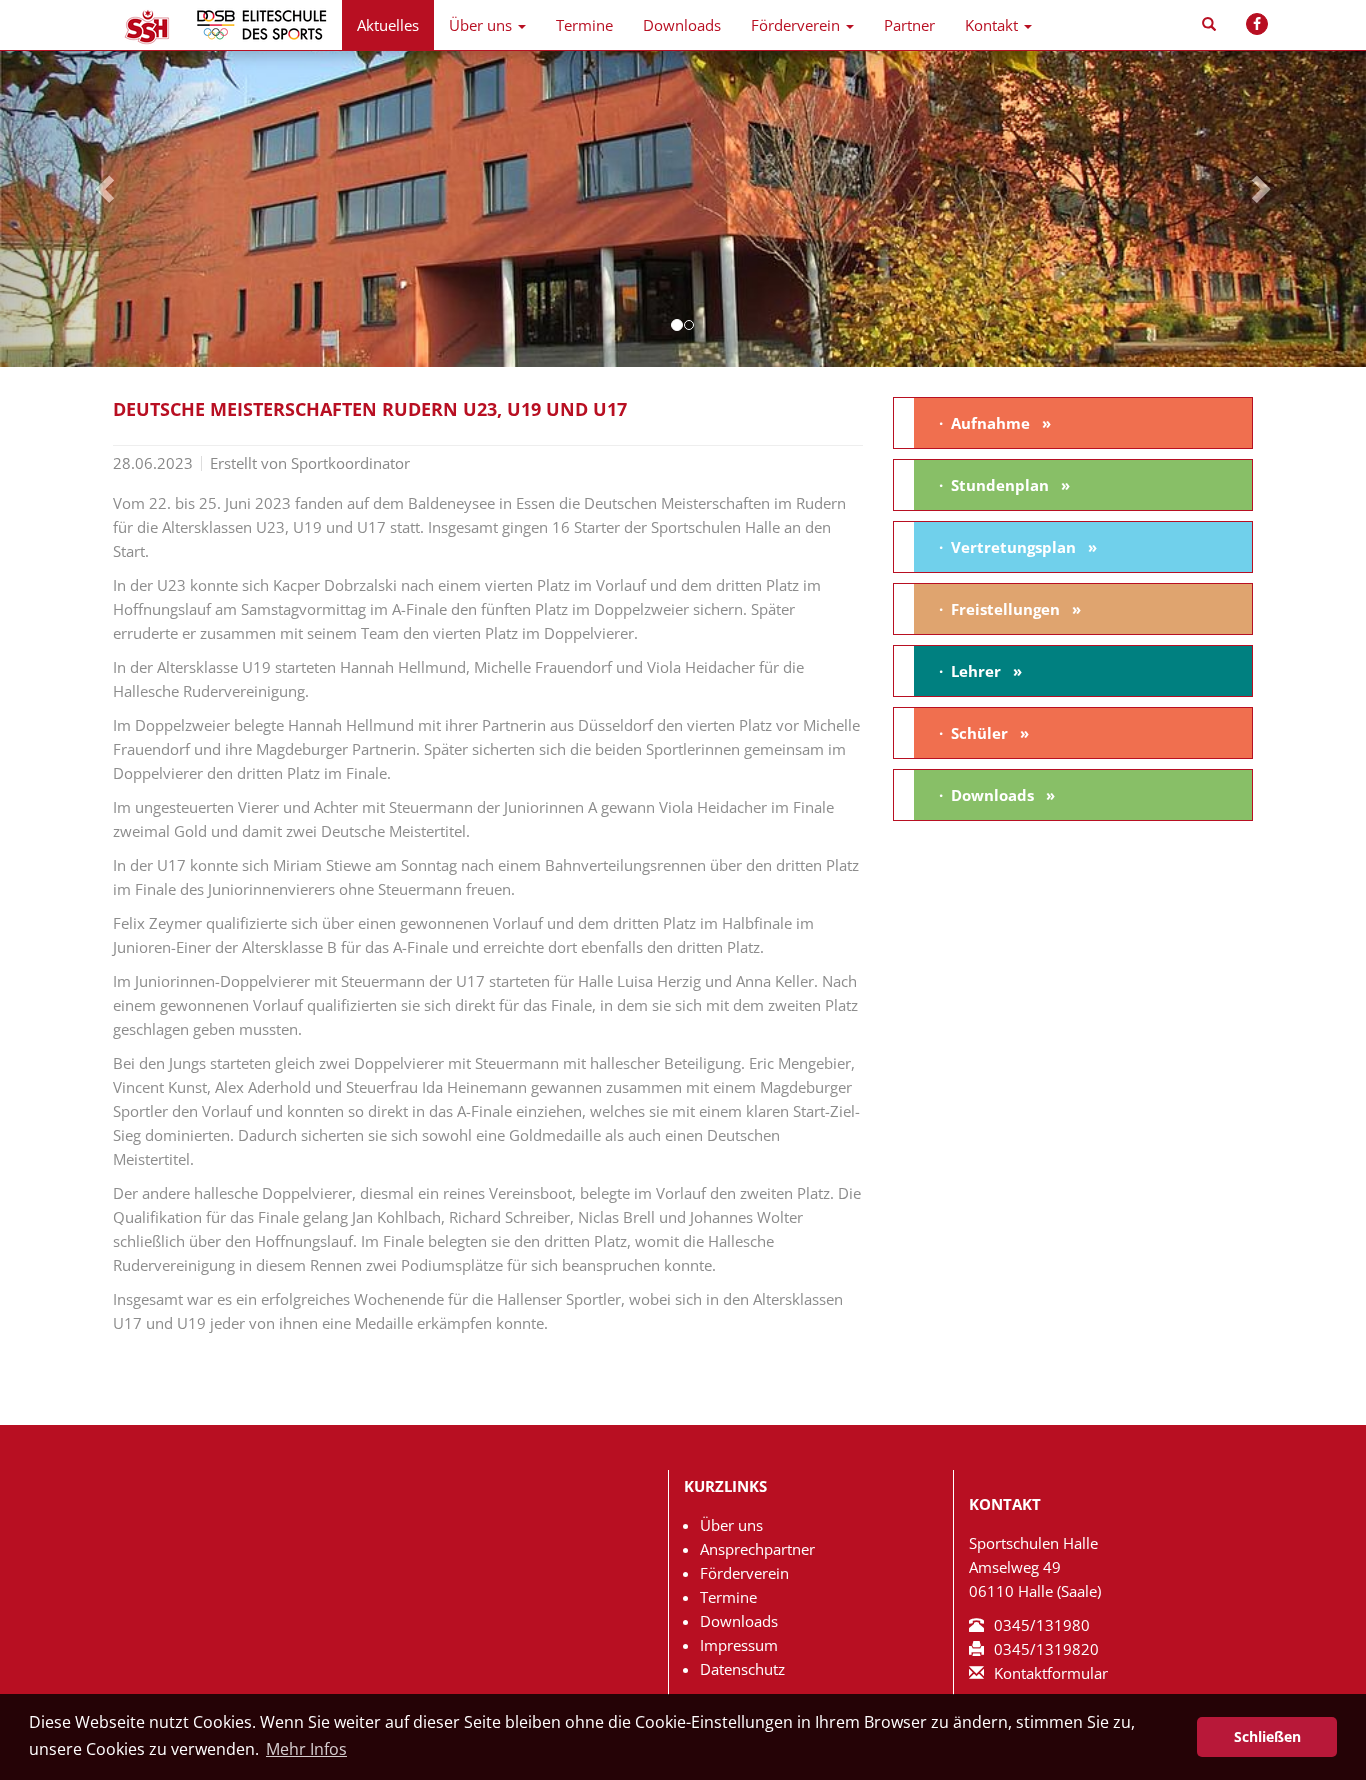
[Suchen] (1209, 25)
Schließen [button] (1267, 1736)
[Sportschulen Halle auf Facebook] (1257, 24)
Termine (584, 25)
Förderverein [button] (795, 25)
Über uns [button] (480, 25)
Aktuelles (388, 25)
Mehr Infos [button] (306, 1749)
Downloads (682, 25)
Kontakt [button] (991, 25)
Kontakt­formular (1051, 1673)
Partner (909, 25)
